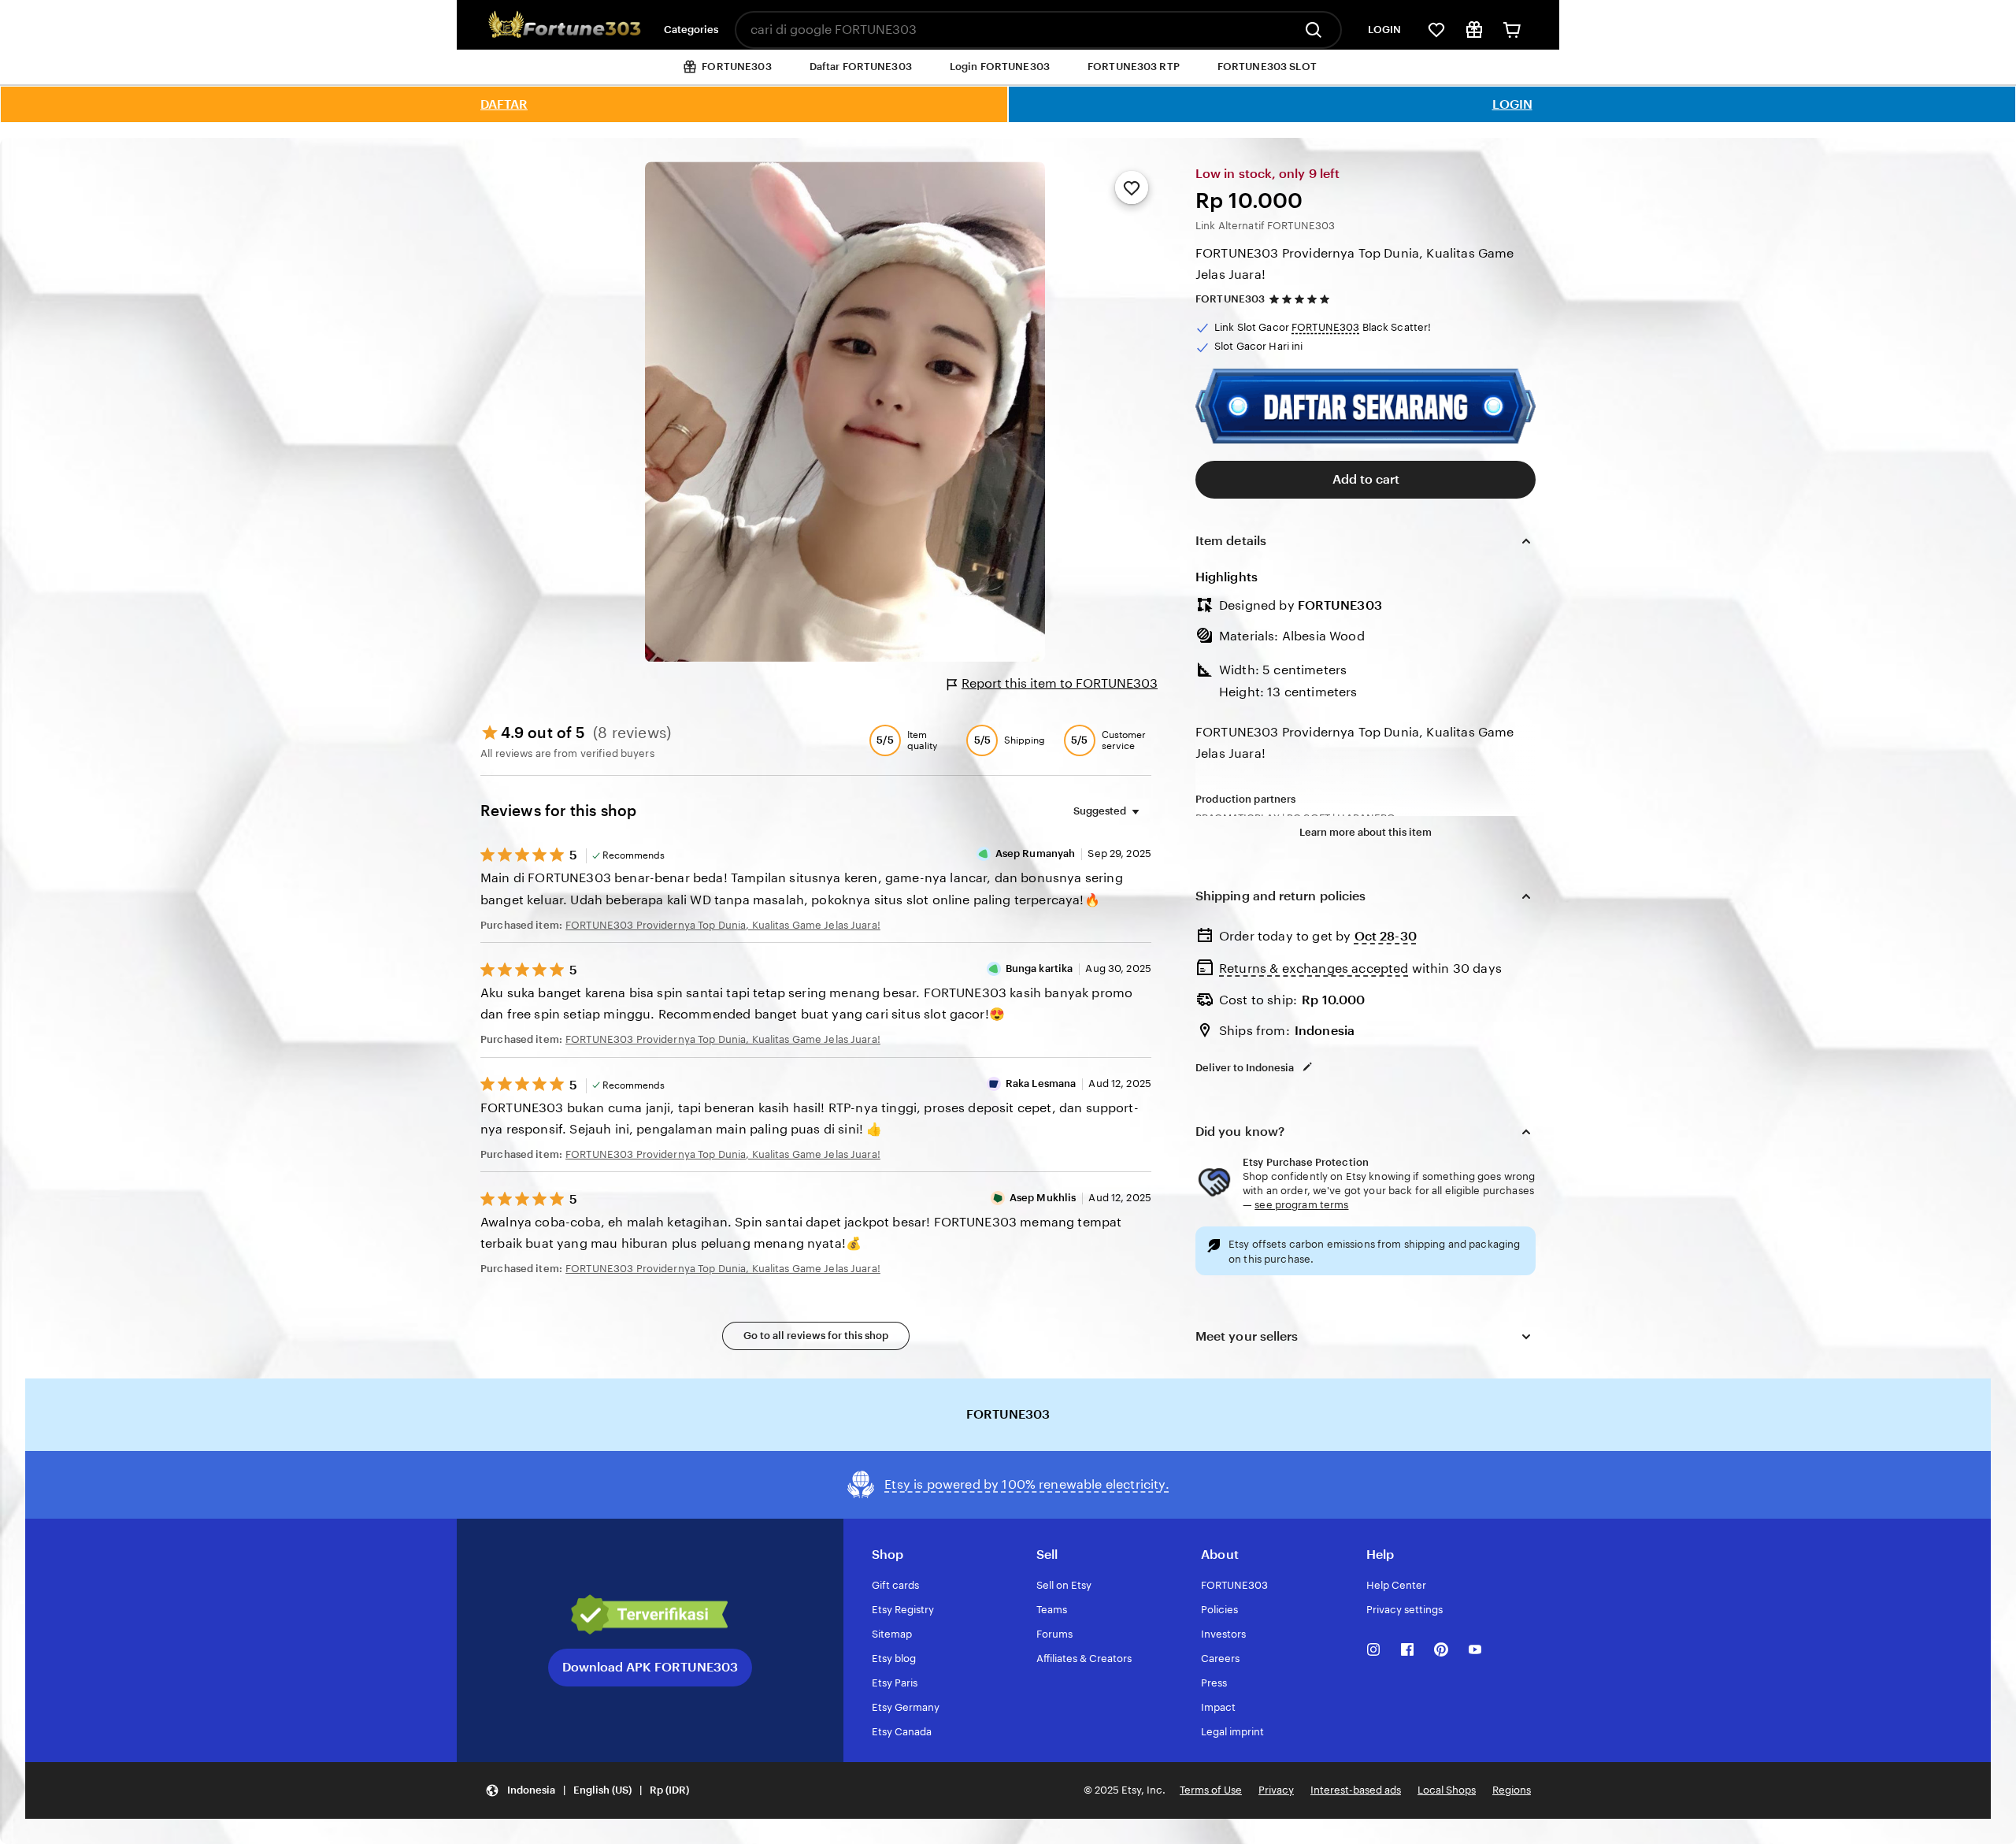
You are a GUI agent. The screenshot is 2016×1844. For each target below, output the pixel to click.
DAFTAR (504, 104)
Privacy (1276, 1790)
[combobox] (1014, 30)
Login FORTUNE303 (1000, 67)
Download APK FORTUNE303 (650, 1667)
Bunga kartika (1039, 968)
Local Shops (1447, 1790)
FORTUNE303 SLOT (1267, 67)
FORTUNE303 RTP (1134, 67)
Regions (1512, 1790)
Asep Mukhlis (1043, 1198)
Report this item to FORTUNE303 (1060, 683)
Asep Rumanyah (1036, 853)
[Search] (1317, 30)
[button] (587, 1791)
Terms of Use (1211, 1790)
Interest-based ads (1356, 1790)
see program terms (1301, 1205)
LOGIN (1384, 30)
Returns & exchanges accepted (1314, 968)
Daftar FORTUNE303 (861, 67)
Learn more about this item (1366, 832)
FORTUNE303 (1230, 299)
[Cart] (1512, 30)
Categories (691, 30)
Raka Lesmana (1041, 1083)
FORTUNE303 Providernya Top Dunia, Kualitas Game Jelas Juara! (1355, 264)
